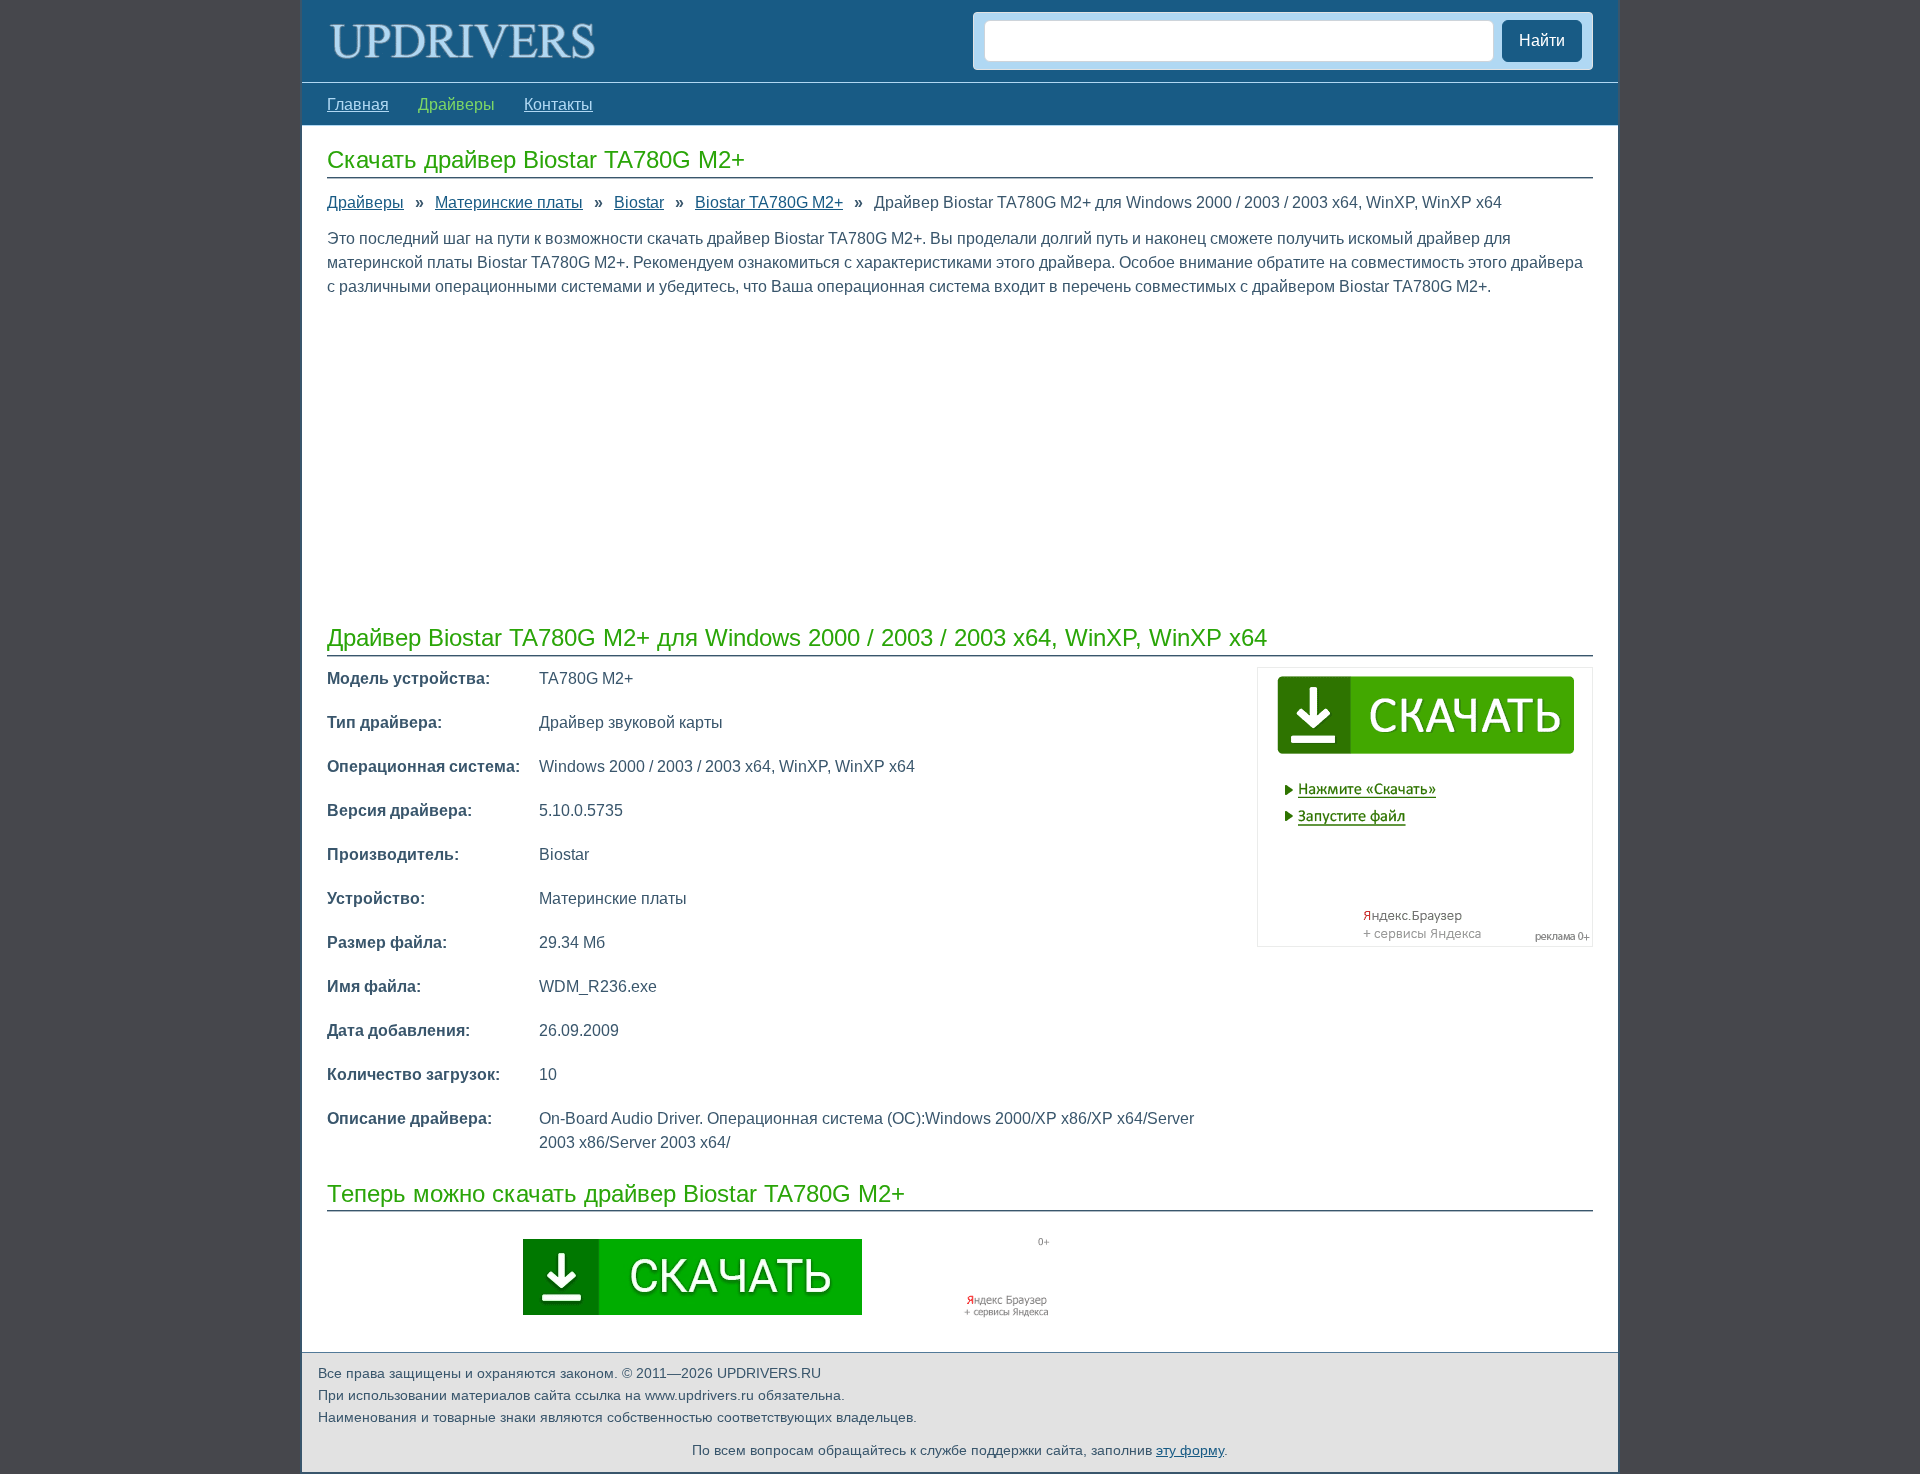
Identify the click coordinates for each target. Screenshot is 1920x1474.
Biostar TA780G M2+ (769, 202)
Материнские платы (509, 202)
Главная (358, 104)
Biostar (639, 202)
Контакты (558, 104)
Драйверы (365, 202)
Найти (1542, 40)
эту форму (1190, 1450)
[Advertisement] (927, 459)
